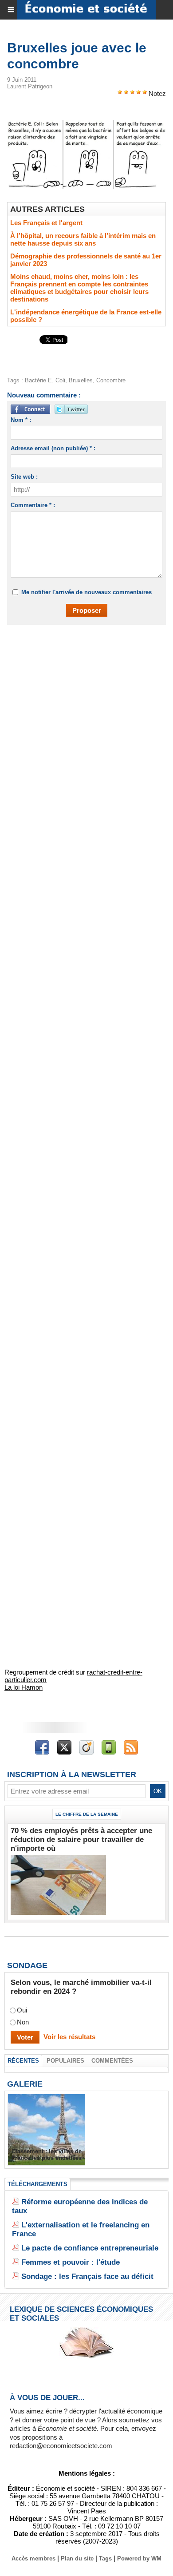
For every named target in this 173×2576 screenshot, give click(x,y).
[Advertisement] (82, 726)
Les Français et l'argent (46, 223)
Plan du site (77, 2558)
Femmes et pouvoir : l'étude (71, 2262)
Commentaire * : (33, 505)
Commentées (112, 2061)
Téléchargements (37, 2184)
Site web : (24, 477)
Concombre (111, 380)
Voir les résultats (69, 2037)
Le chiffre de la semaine (87, 1814)
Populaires (65, 2061)
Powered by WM (139, 2558)
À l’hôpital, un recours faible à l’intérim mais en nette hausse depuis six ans (83, 239)
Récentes (23, 2061)
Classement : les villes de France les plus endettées (47, 2155)
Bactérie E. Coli (45, 380)
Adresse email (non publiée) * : (53, 448)
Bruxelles (81, 380)
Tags (105, 2558)
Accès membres (33, 2558)
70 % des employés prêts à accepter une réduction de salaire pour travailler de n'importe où (81, 1840)
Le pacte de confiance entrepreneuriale (90, 2248)
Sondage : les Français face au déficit (87, 2276)
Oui (22, 2010)
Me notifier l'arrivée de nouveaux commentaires (86, 592)
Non (23, 2022)
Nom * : (21, 420)
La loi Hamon (24, 1687)
